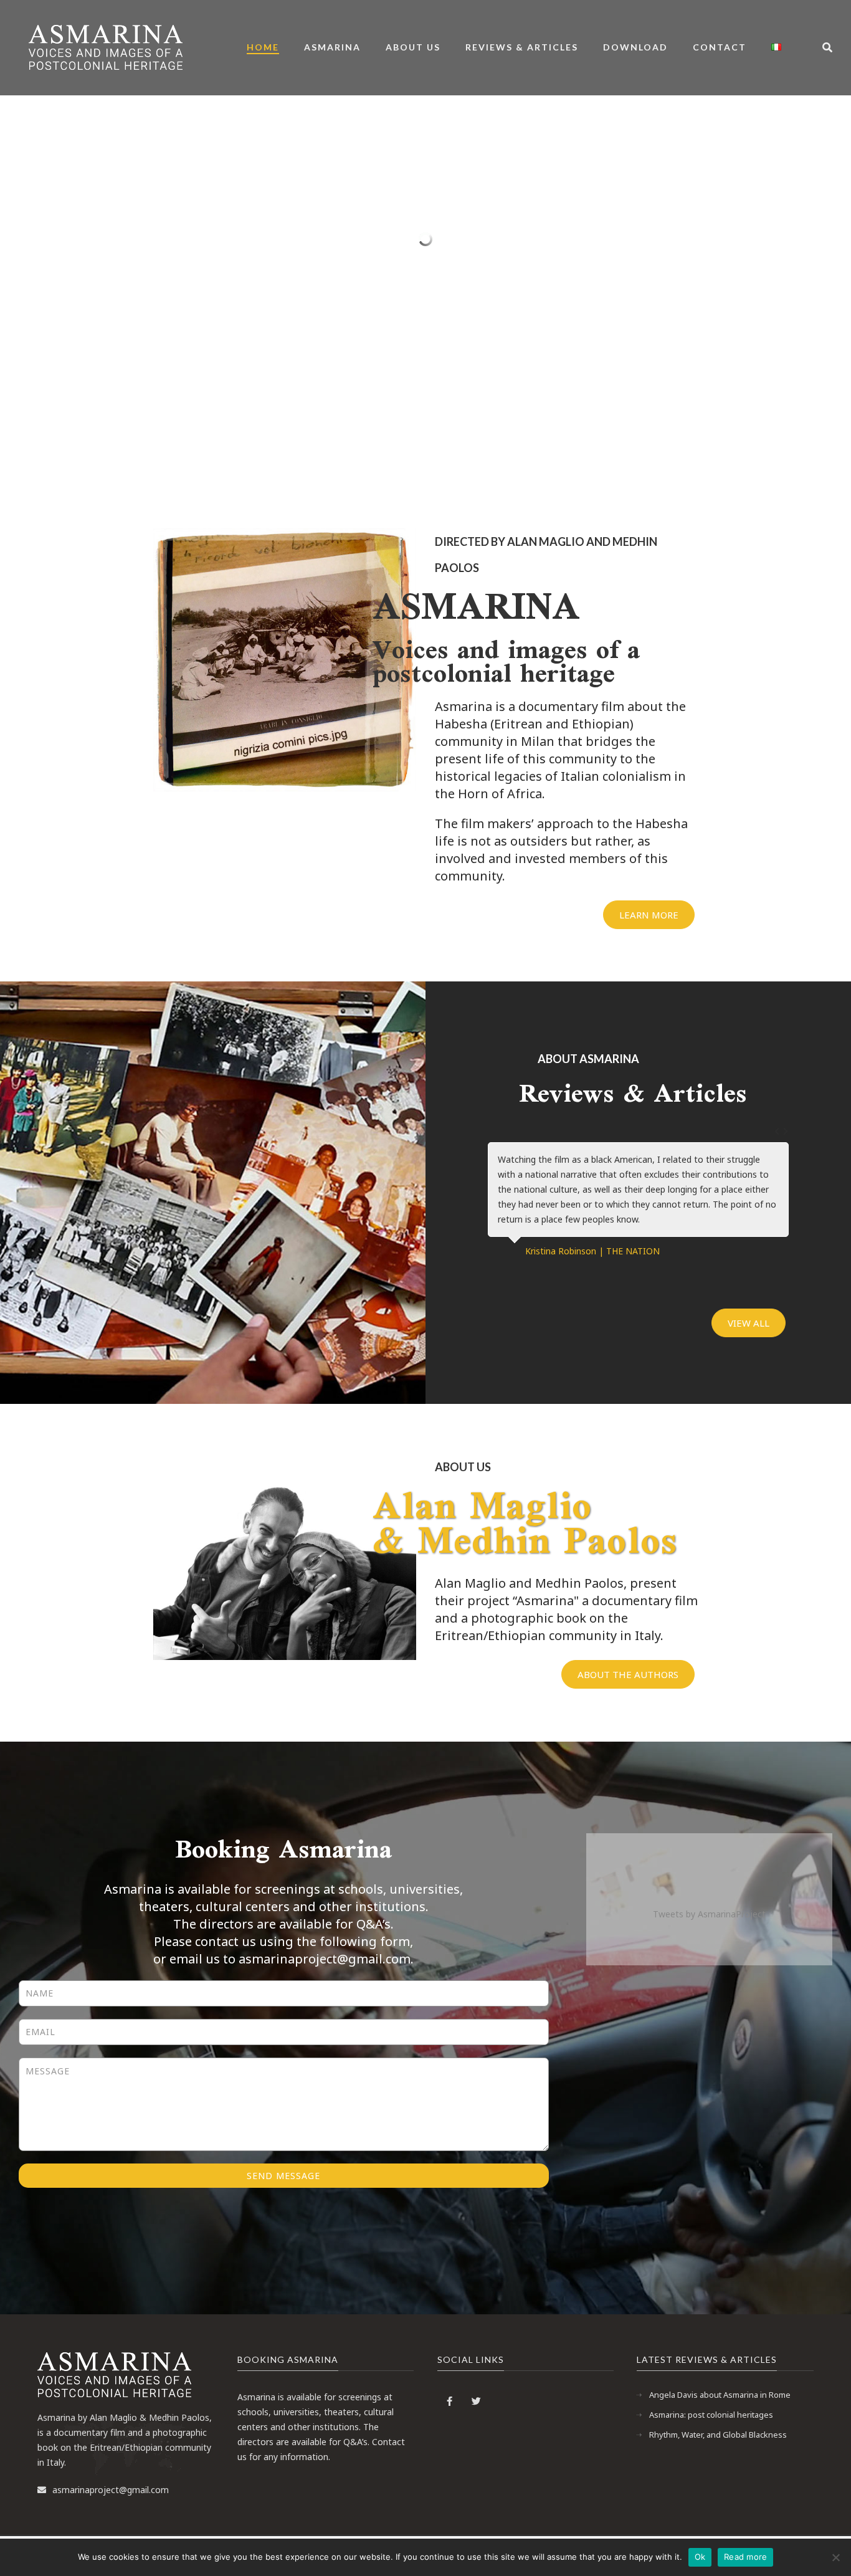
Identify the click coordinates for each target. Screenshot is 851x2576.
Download (635, 47)
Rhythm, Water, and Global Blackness (718, 2435)
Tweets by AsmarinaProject (709, 1914)
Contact (720, 47)
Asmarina (332, 47)
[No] (835, 2557)
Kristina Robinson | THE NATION (592, 1251)
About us (413, 47)
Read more (745, 2557)
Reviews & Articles (522, 47)
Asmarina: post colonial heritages (711, 2415)
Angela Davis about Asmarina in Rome (720, 2395)
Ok (700, 2557)
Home (263, 47)
